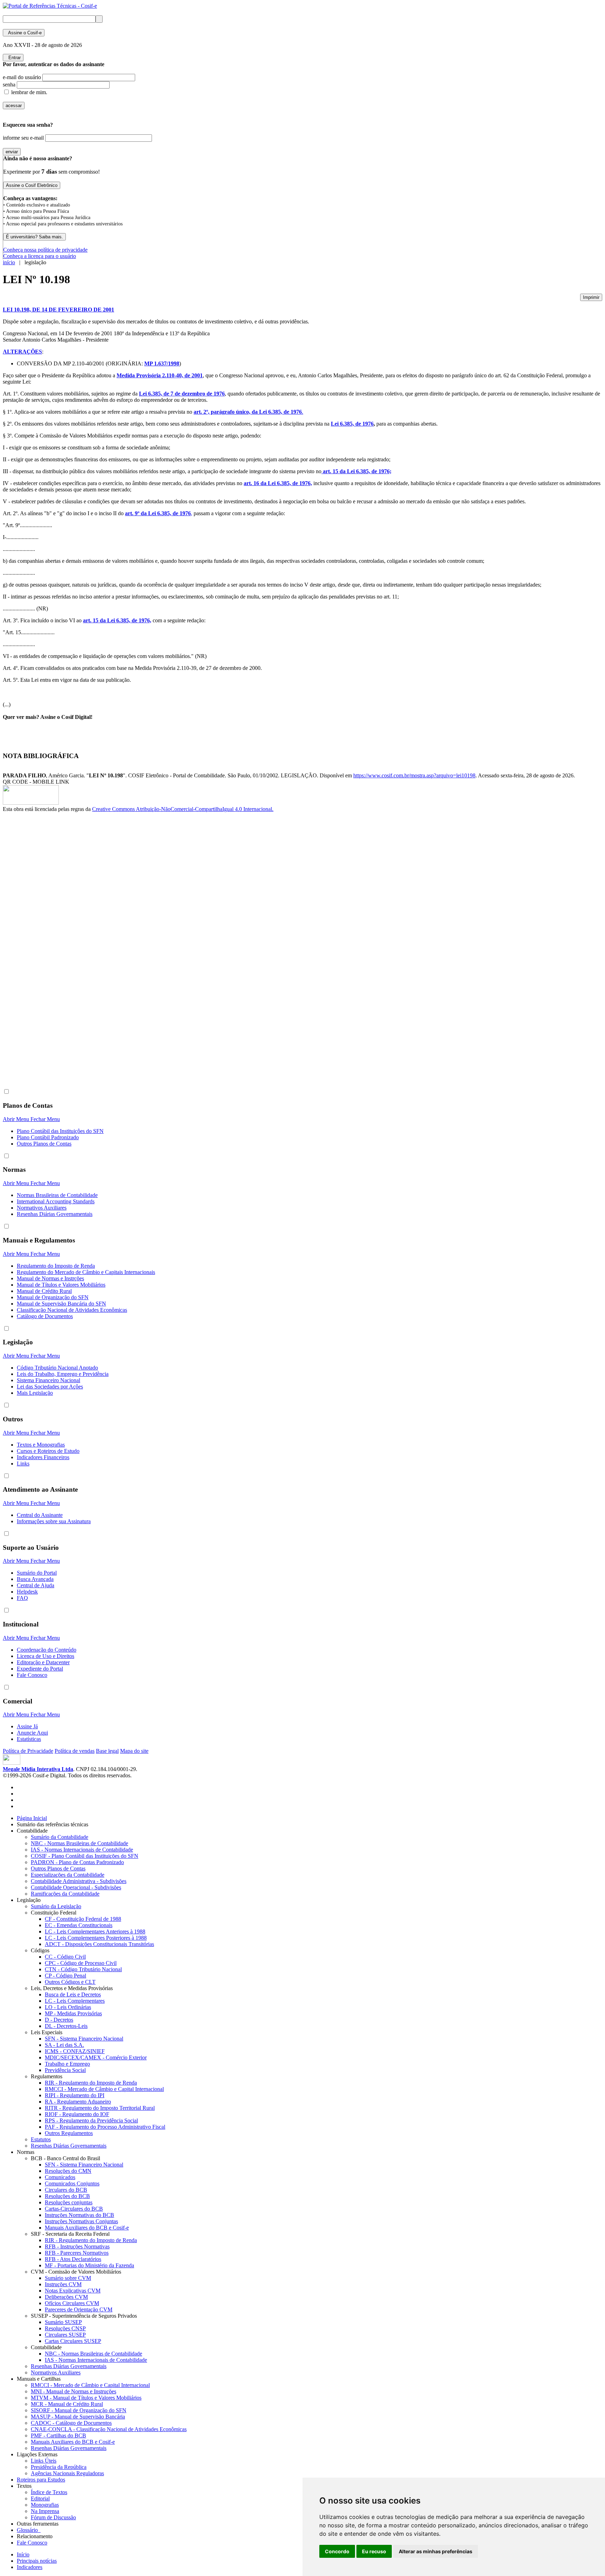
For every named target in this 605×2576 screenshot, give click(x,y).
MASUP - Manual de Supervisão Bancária (78, 2417)
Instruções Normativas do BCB (79, 2215)
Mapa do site (134, 1751)
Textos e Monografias (41, 1445)
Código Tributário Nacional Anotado (57, 1368)
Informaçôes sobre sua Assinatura (54, 1521)
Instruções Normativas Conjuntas (81, 2221)
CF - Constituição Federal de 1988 (83, 1919)
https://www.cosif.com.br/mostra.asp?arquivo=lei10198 (414, 775)
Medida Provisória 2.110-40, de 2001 (160, 375)
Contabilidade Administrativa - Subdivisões (79, 1881)
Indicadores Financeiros (43, 1457)
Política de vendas (75, 1751)
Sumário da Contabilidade (60, 1837)
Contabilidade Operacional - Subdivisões (76, 1887)
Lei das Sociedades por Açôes (50, 1387)
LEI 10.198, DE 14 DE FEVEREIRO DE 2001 (58, 310)
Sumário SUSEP (63, 2322)
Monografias (45, 2505)
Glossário (29, 2530)
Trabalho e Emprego (67, 2064)
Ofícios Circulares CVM (72, 2303)
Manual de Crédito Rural (44, 1291)
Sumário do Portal (37, 1573)
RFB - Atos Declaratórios (73, 2259)
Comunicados (60, 2177)
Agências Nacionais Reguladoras (67, 2473)
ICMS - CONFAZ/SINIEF (75, 2051)
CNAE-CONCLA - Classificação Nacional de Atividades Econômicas (109, 2429)
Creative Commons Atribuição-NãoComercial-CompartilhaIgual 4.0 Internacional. (183, 809)
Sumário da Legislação (56, 1906)
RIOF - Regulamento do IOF (77, 2114)
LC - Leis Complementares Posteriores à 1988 (96, 1938)
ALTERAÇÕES (22, 352)
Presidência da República (59, 2467)
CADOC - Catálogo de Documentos (71, 2423)
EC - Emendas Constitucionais (79, 1925)
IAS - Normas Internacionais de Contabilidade (82, 1850)
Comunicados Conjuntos (72, 2183)
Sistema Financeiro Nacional (48, 1380)
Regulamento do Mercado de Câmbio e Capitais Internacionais (86, 1272)
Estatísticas (29, 1739)
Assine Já (27, 1726)
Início (23, 2554)
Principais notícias (37, 2561)
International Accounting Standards (56, 1201)
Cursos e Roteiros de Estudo (48, 1451)
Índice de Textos (49, 2492)
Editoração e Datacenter (43, 1662)
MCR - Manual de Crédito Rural (67, 2404)
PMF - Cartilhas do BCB (58, 2435)
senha (9, 85)
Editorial (40, 2498)
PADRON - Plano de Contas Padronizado (77, 1862)
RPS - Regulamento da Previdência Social (91, 2120)
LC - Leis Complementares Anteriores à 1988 (95, 1931)
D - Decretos (59, 2020)
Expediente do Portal (40, 1669)
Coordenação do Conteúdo (47, 1650)
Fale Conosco (32, 1675)
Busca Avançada (35, 1579)
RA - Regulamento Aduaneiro (78, 2102)
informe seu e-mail (23, 138)
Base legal (107, 1751)
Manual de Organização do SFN (53, 1297)
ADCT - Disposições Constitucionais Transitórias (99, 1944)
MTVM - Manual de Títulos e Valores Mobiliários (86, 2398)
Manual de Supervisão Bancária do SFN (61, 1304)
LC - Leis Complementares (75, 2001)
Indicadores (30, 2567)
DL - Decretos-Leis (66, 2026)
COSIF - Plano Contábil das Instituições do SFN (85, 1856)
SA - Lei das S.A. (64, 2045)
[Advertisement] (31, 930)
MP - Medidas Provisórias (73, 2013)
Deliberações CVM (66, 2297)
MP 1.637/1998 (162, 363)
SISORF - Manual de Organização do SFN (79, 2410)
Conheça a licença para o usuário (40, 256)
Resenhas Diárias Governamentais (55, 1214)
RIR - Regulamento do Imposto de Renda (91, 2083)
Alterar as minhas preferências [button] (436, 2551)
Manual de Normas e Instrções (50, 1278)
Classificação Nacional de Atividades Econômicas (72, 1310)
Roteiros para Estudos (41, 2480)
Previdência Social (65, 2070)
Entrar (13, 58)
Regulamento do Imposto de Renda (56, 1266)
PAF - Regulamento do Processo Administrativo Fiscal (105, 2127)
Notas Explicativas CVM (73, 2291)
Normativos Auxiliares (42, 1208)
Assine (24, 33)
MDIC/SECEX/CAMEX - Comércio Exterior (96, 2057)
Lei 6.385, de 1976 (352, 424)
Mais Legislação (35, 1393)
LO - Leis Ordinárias (68, 2007)
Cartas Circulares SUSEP (73, 2341)
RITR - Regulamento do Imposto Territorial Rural (100, 2108)
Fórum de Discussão (53, 2517)
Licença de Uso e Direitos (46, 1656)
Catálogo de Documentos (45, 1316)
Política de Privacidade (28, 1751)
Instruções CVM (63, 2284)
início (9, 262)
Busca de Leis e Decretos (73, 1994)
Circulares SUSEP (65, 2335)
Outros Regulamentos (69, 2133)
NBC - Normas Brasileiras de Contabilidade (79, 1843)
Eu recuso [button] (374, 2551)
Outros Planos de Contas (44, 1144)
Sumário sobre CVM (68, 2278)
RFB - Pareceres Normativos (77, 2253)
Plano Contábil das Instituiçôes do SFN (60, 1131)
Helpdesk (27, 1592)
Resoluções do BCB (67, 2196)
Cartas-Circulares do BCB (74, 2209)
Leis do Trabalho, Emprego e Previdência (63, 1374)
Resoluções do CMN (68, 2171)
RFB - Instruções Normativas (77, 2246)
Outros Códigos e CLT (70, 1982)
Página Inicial (32, 1818)
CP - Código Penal (65, 1976)
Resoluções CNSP (65, 2328)
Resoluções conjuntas (69, 2202)
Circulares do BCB (66, 2190)
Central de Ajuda (36, 1585)
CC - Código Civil (65, 1957)
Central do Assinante (40, 1515)
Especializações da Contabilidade (68, 1875)
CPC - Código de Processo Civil (81, 1963)
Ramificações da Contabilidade (65, 1894)
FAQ (22, 1598)
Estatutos (41, 2139)
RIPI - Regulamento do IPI (75, 2095)
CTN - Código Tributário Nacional (83, 1969)
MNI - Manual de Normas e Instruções (74, 2391)
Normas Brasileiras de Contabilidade (57, 1195)
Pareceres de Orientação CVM (79, 2309)
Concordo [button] (337, 2551)
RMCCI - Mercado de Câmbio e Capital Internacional (104, 2089)
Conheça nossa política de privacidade (45, 250)
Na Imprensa (45, 2511)
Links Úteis (44, 2461)
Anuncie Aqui (32, 1733)
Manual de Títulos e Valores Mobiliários (61, 1285)
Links (23, 1464)
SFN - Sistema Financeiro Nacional (84, 2039)
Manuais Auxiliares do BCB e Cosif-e (87, 2228)
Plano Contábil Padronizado (48, 1137)
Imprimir (591, 297)
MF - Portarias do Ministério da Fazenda (89, 2265)
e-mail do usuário (22, 77)
